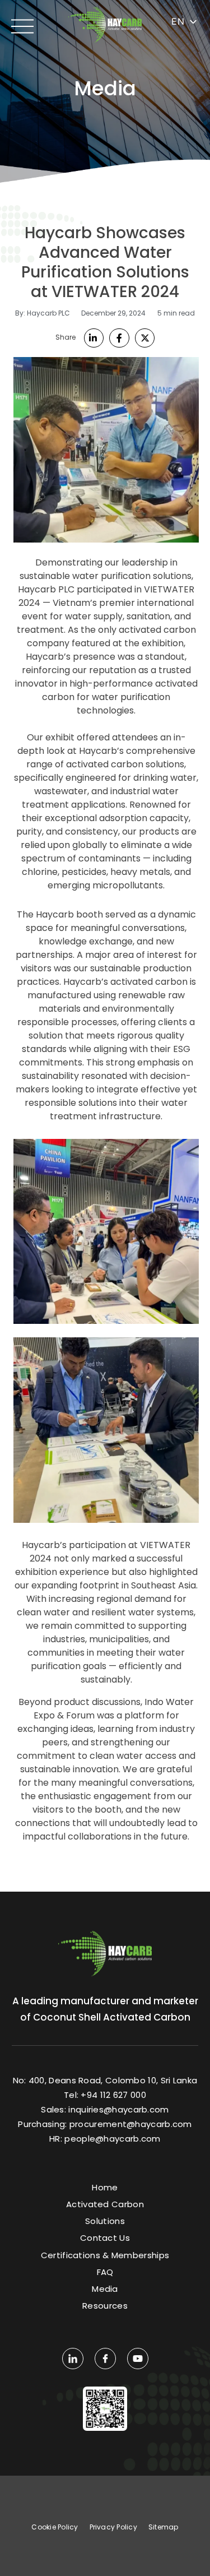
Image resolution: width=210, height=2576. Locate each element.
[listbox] (185, 22)
